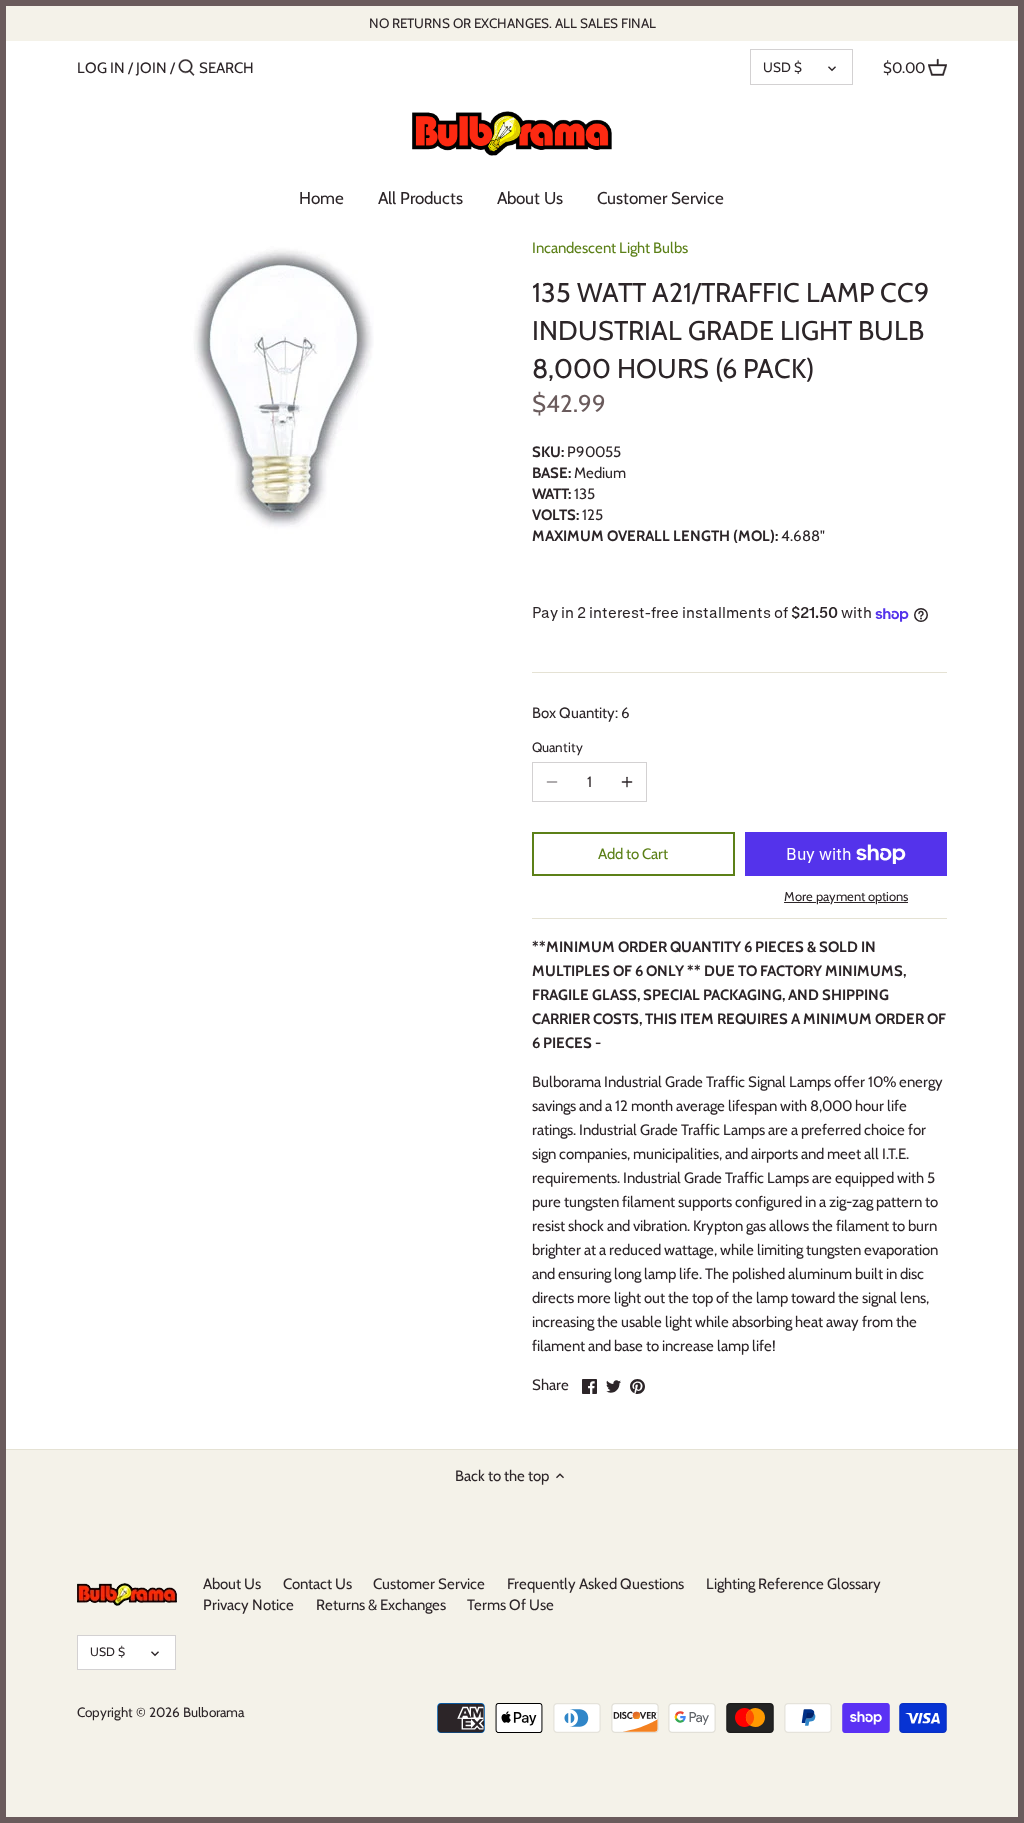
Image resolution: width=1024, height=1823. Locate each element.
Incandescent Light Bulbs (610, 248)
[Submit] (186, 68)
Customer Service (429, 1584)
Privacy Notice (248, 1605)
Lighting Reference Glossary (793, 1584)
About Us (232, 1584)
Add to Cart (633, 854)
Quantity (557, 747)
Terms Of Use (510, 1605)
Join (151, 68)
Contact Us (317, 1584)
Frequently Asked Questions (595, 1584)
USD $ (782, 67)
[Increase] (627, 782)
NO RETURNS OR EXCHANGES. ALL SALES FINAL (512, 23)
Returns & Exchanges (381, 1605)
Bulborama (213, 1712)
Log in (101, 68)
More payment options (846, 896)
